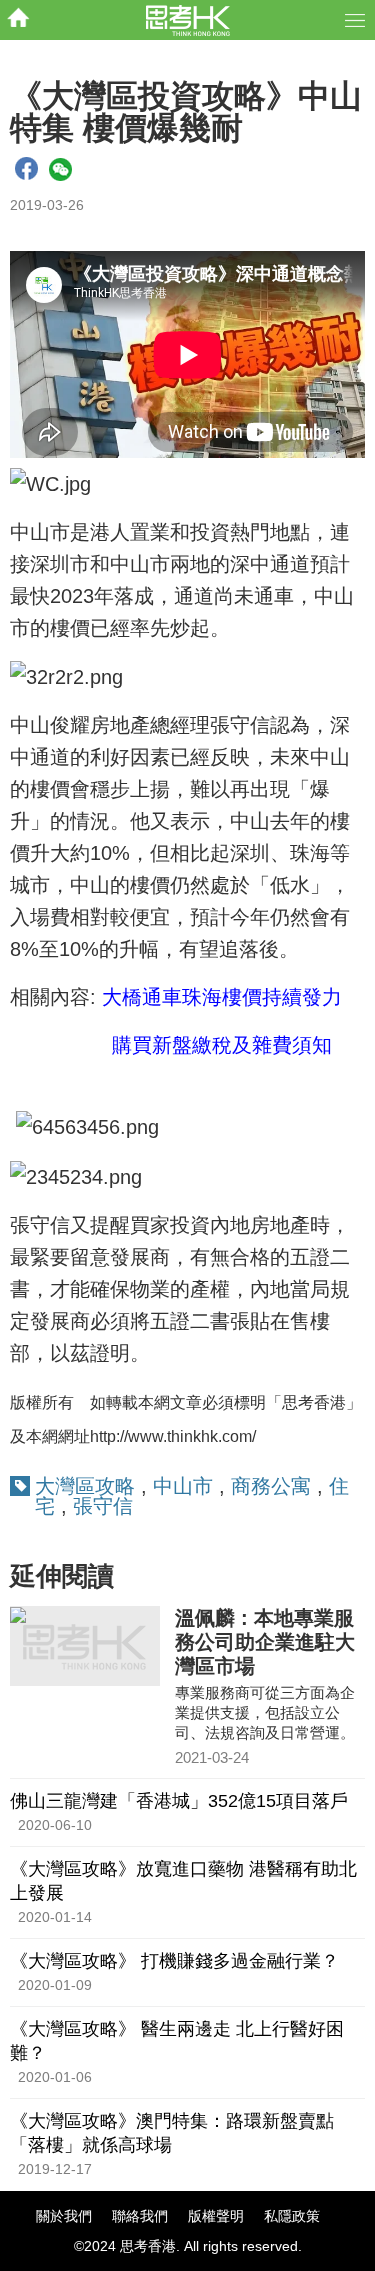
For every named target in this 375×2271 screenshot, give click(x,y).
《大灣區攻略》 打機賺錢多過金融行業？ (174, 1961)
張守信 (103, 1506)
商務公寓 (271, 1486)
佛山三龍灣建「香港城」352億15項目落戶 (179, 1801)
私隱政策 (292, 2216)
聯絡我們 (140, 2216)
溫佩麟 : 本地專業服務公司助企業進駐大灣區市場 (265, 1642)
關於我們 (64, 2216)
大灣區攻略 (85, 1486)
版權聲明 (216, 2216)
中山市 (183, 1486)
